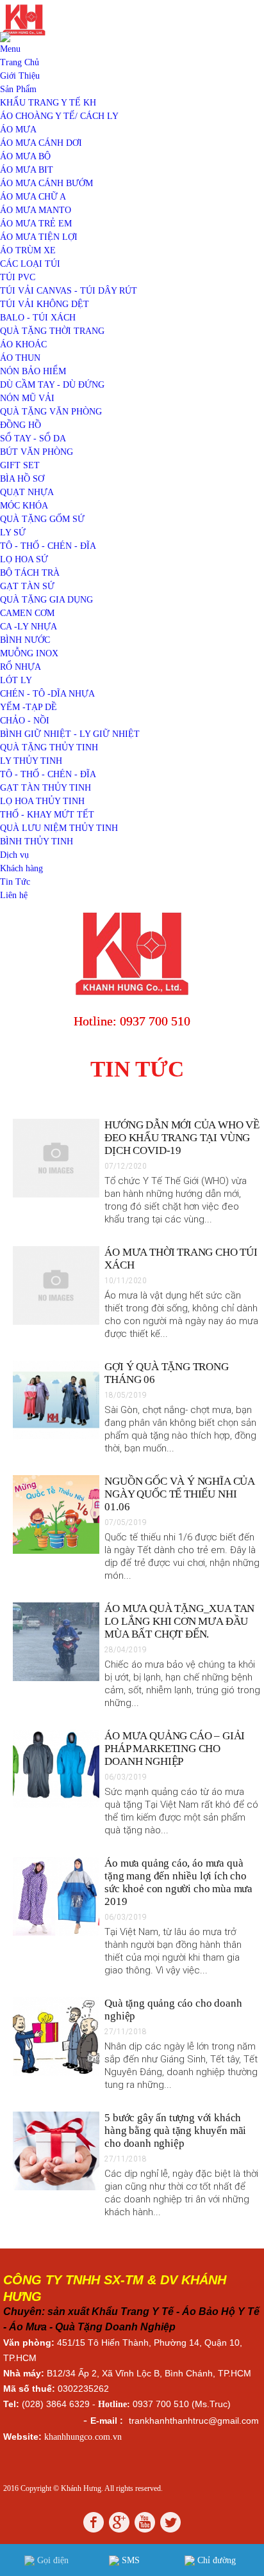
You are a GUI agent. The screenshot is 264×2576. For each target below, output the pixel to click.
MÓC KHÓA (24, 506)
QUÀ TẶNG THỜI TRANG (52, 331)
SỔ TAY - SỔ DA (33, 439)
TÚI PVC (18, 277)
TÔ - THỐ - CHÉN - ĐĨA (48, 546)
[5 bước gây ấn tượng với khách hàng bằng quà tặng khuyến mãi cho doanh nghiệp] (56, 2187)
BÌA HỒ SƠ (22, 479)
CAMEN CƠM (27, 613)
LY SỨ (13, 533)
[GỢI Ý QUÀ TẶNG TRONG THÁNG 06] (56, 1436)
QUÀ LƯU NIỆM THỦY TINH (59, 828)
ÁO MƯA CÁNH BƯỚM (46, 183)
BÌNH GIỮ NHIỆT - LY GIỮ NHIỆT (70, 734)
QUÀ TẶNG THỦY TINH (49, 747)
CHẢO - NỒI (25, 721)
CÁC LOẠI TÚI (30, 264)
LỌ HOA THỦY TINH (42, 801)
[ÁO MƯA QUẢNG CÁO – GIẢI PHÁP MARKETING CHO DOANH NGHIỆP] (56, 1806)
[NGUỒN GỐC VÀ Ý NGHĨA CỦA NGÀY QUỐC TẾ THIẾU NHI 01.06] (56, 1551)
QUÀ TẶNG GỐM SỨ (42, 519)
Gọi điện (52, 2560)
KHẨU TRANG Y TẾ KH (48, 103)
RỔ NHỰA (21, 667)
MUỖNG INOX (29, 653)
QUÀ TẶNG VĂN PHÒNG (51, 412)
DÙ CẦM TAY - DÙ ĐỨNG (52, 385)
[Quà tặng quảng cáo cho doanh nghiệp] (56, 2073)
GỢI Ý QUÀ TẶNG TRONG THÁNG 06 (167, 1373)
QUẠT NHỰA (27, 492)
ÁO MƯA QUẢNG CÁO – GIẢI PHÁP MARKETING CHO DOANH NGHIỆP (175, 1749)
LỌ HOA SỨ (24, 559)
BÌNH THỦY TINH (37, 842)
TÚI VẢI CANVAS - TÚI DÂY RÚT (69, 291)
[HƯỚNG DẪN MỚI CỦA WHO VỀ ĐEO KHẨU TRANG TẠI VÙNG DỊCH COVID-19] (56, 1195)
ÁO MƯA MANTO (36, 210)
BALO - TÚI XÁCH (38, 318)
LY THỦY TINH (31, 761)
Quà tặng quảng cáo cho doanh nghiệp (173, 2010)
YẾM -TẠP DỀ (29, 707)
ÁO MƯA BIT (27, 170)
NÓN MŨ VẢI (27, 398)
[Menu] (11, 49)
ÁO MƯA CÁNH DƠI (41, 143)
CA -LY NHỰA (29, 627)
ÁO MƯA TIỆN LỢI (39, 237)
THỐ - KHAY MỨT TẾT (47, 815)
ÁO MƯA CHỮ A (33, 197)
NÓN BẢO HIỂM (33, 371)
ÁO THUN (20, 358)
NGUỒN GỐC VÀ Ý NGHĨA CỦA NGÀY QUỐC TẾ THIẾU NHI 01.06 (179, 1494)
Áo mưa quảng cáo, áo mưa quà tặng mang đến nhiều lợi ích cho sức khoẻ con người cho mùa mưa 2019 (178, 1882)
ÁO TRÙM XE (28, 250)
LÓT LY (16, 680)
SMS (129, 2560)
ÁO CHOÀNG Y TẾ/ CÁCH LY (59, 116)
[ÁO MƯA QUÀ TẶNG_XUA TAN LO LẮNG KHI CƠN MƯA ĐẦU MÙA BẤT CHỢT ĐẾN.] (56, 1678)
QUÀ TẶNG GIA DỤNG (46, 600)
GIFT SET (20, 465)
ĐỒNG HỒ (21, 425)
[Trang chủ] (132, 998)
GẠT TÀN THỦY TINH (45, 788)
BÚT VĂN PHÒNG (37, 452)
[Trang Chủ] (24, 36)
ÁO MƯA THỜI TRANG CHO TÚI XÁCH (181, 1259)
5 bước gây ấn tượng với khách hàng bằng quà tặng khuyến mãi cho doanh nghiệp (175, 2130)
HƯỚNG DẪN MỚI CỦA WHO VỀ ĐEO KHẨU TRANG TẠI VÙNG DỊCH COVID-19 (182, 1138)
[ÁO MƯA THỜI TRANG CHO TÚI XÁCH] (56, 1322)
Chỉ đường (215, 2560)
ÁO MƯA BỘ (25, 156)
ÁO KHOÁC (23, 344)
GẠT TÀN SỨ (27, 586)
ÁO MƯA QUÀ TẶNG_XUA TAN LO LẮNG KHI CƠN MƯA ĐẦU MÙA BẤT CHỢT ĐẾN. (179, 1621)
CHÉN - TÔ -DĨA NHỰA (47, 694)
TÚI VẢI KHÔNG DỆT (45, 304)
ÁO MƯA (18, 130)
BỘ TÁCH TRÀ (30, 573)
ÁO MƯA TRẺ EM (36, 224)
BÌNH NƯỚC (25, 640)
